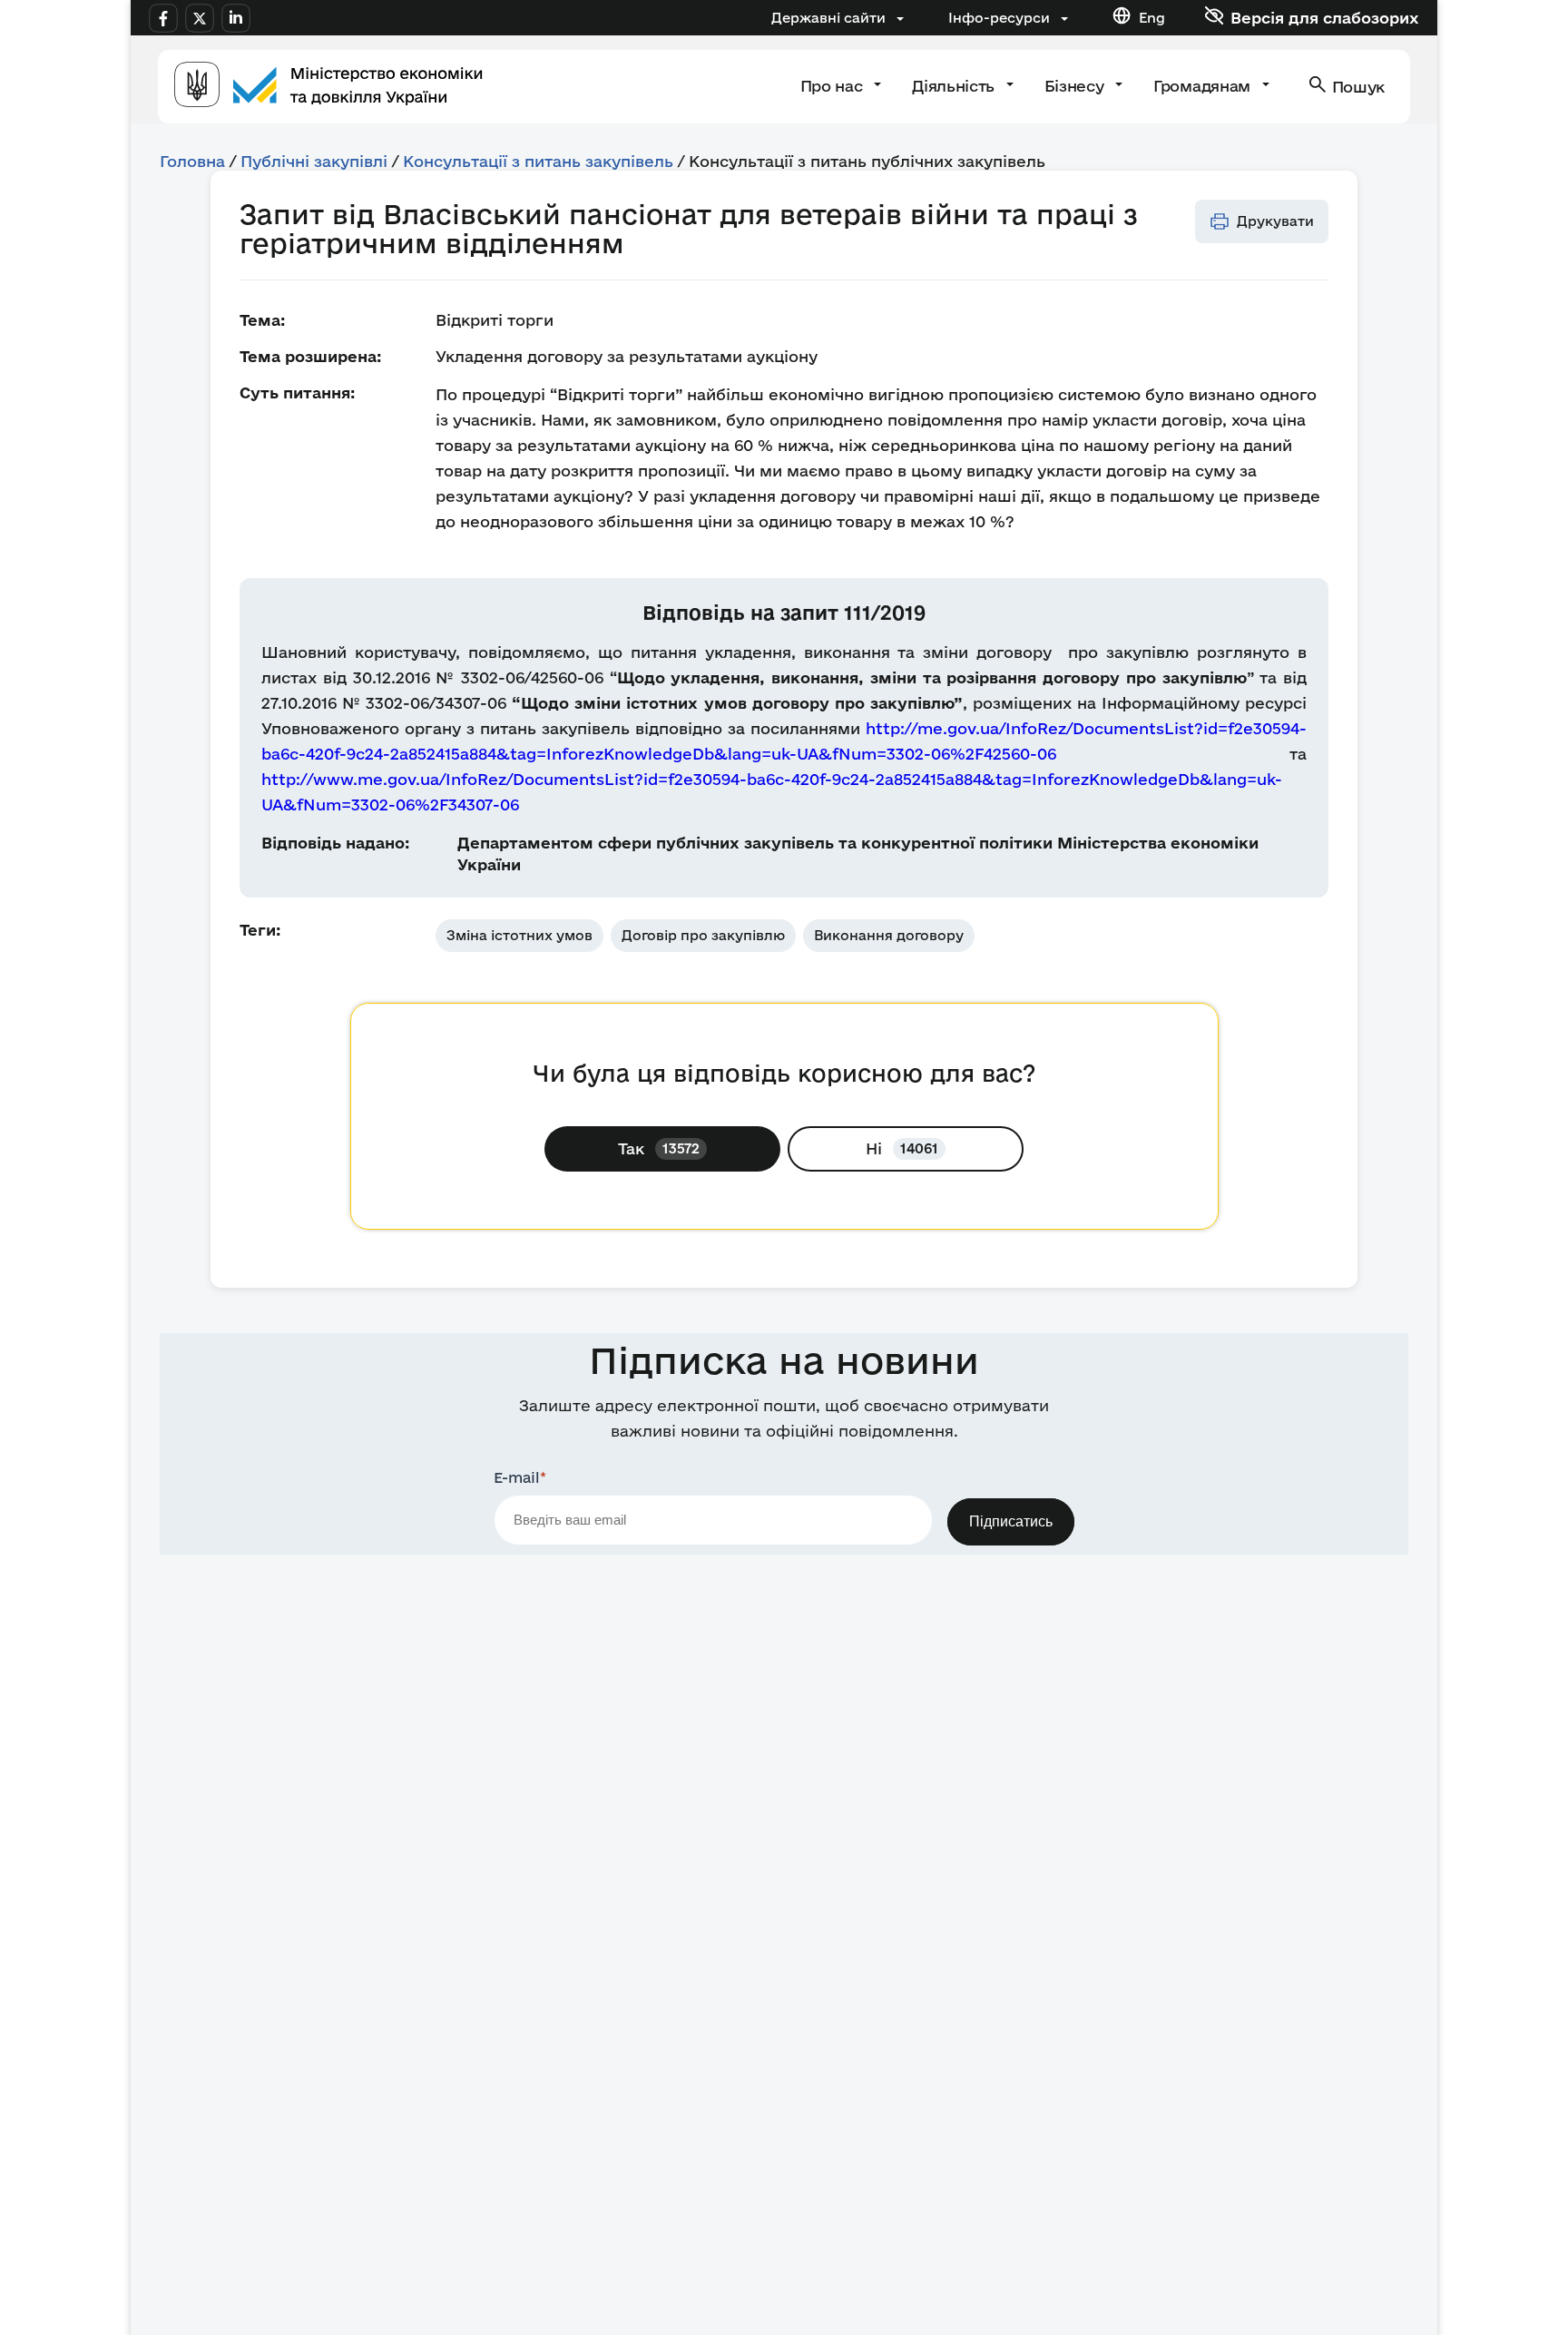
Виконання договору (889, 935)
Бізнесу (1076, 86)
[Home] (328, 87)
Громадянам (1204, 86)
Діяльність (955, 86)
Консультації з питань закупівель (538, 161)
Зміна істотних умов (519, 935)
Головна (192, 161)
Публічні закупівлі (314, 161)
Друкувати (1275, 221)
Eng (1152, 18)
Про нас (833, 86)
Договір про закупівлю (703, 935)
